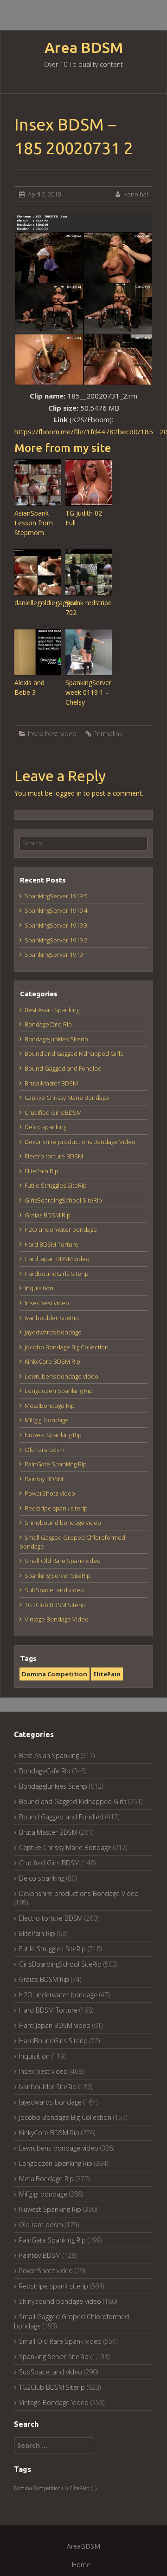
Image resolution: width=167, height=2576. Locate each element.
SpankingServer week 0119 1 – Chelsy (88, 692)
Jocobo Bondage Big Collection (67, 1347)
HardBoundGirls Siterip (57, 1274)
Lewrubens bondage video (61, 1376)
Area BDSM (84, 48)
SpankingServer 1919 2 (56, 940)
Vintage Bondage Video (57, 1619)
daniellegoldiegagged (38, 603)
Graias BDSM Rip (48, 1215)
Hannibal (136, 194)
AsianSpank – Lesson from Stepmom (34, 523)
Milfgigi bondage (47, 1420)
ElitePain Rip (42, 1171)
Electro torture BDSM (54, 1156)
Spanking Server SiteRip (58, 1576)
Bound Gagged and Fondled (63, 1068)
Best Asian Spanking (52, 1010)
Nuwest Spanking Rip (53, 1435)
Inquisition (39, 1288)
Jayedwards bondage (53, 1332)
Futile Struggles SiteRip (56, 1185)
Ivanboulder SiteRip (52, 1318)
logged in (68, 793)
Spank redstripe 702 (89, 608)
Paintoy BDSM (44, 1479)
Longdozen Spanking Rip (59, 1391)
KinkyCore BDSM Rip (52, 1361)
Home (81, 2565)
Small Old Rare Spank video (63, 1561)
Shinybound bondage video (63, 1523)
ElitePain (107, 1674)
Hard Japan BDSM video (57, 1259)
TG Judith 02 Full (84, 518)
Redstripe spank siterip (56, 1508)
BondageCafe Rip (48, 1024)
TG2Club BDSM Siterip (55, 1605)
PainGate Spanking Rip (56, 1464)
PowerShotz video (50, 1493)
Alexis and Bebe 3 (29, 687)
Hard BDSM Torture (51, 1244)
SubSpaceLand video (54, 1590)
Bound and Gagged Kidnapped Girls (74, 1053)
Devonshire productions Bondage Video (80, 1142)
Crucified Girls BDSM (53, 1112)
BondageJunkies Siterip (56, 1039)
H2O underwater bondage (61, 1229)
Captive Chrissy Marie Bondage (67, 1098)
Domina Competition (55, 1674)
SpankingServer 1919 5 (56, 896)
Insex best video (52, 734)
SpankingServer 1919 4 (56, 910)
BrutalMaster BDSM (51, 1083)
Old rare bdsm (45, 1450)
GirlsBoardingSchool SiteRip (63, 1200)
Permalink (108, 734)
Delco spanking (45, 1127)
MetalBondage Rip (50, 1406)
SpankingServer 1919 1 (56, 955)
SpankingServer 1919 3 (56, 925)
